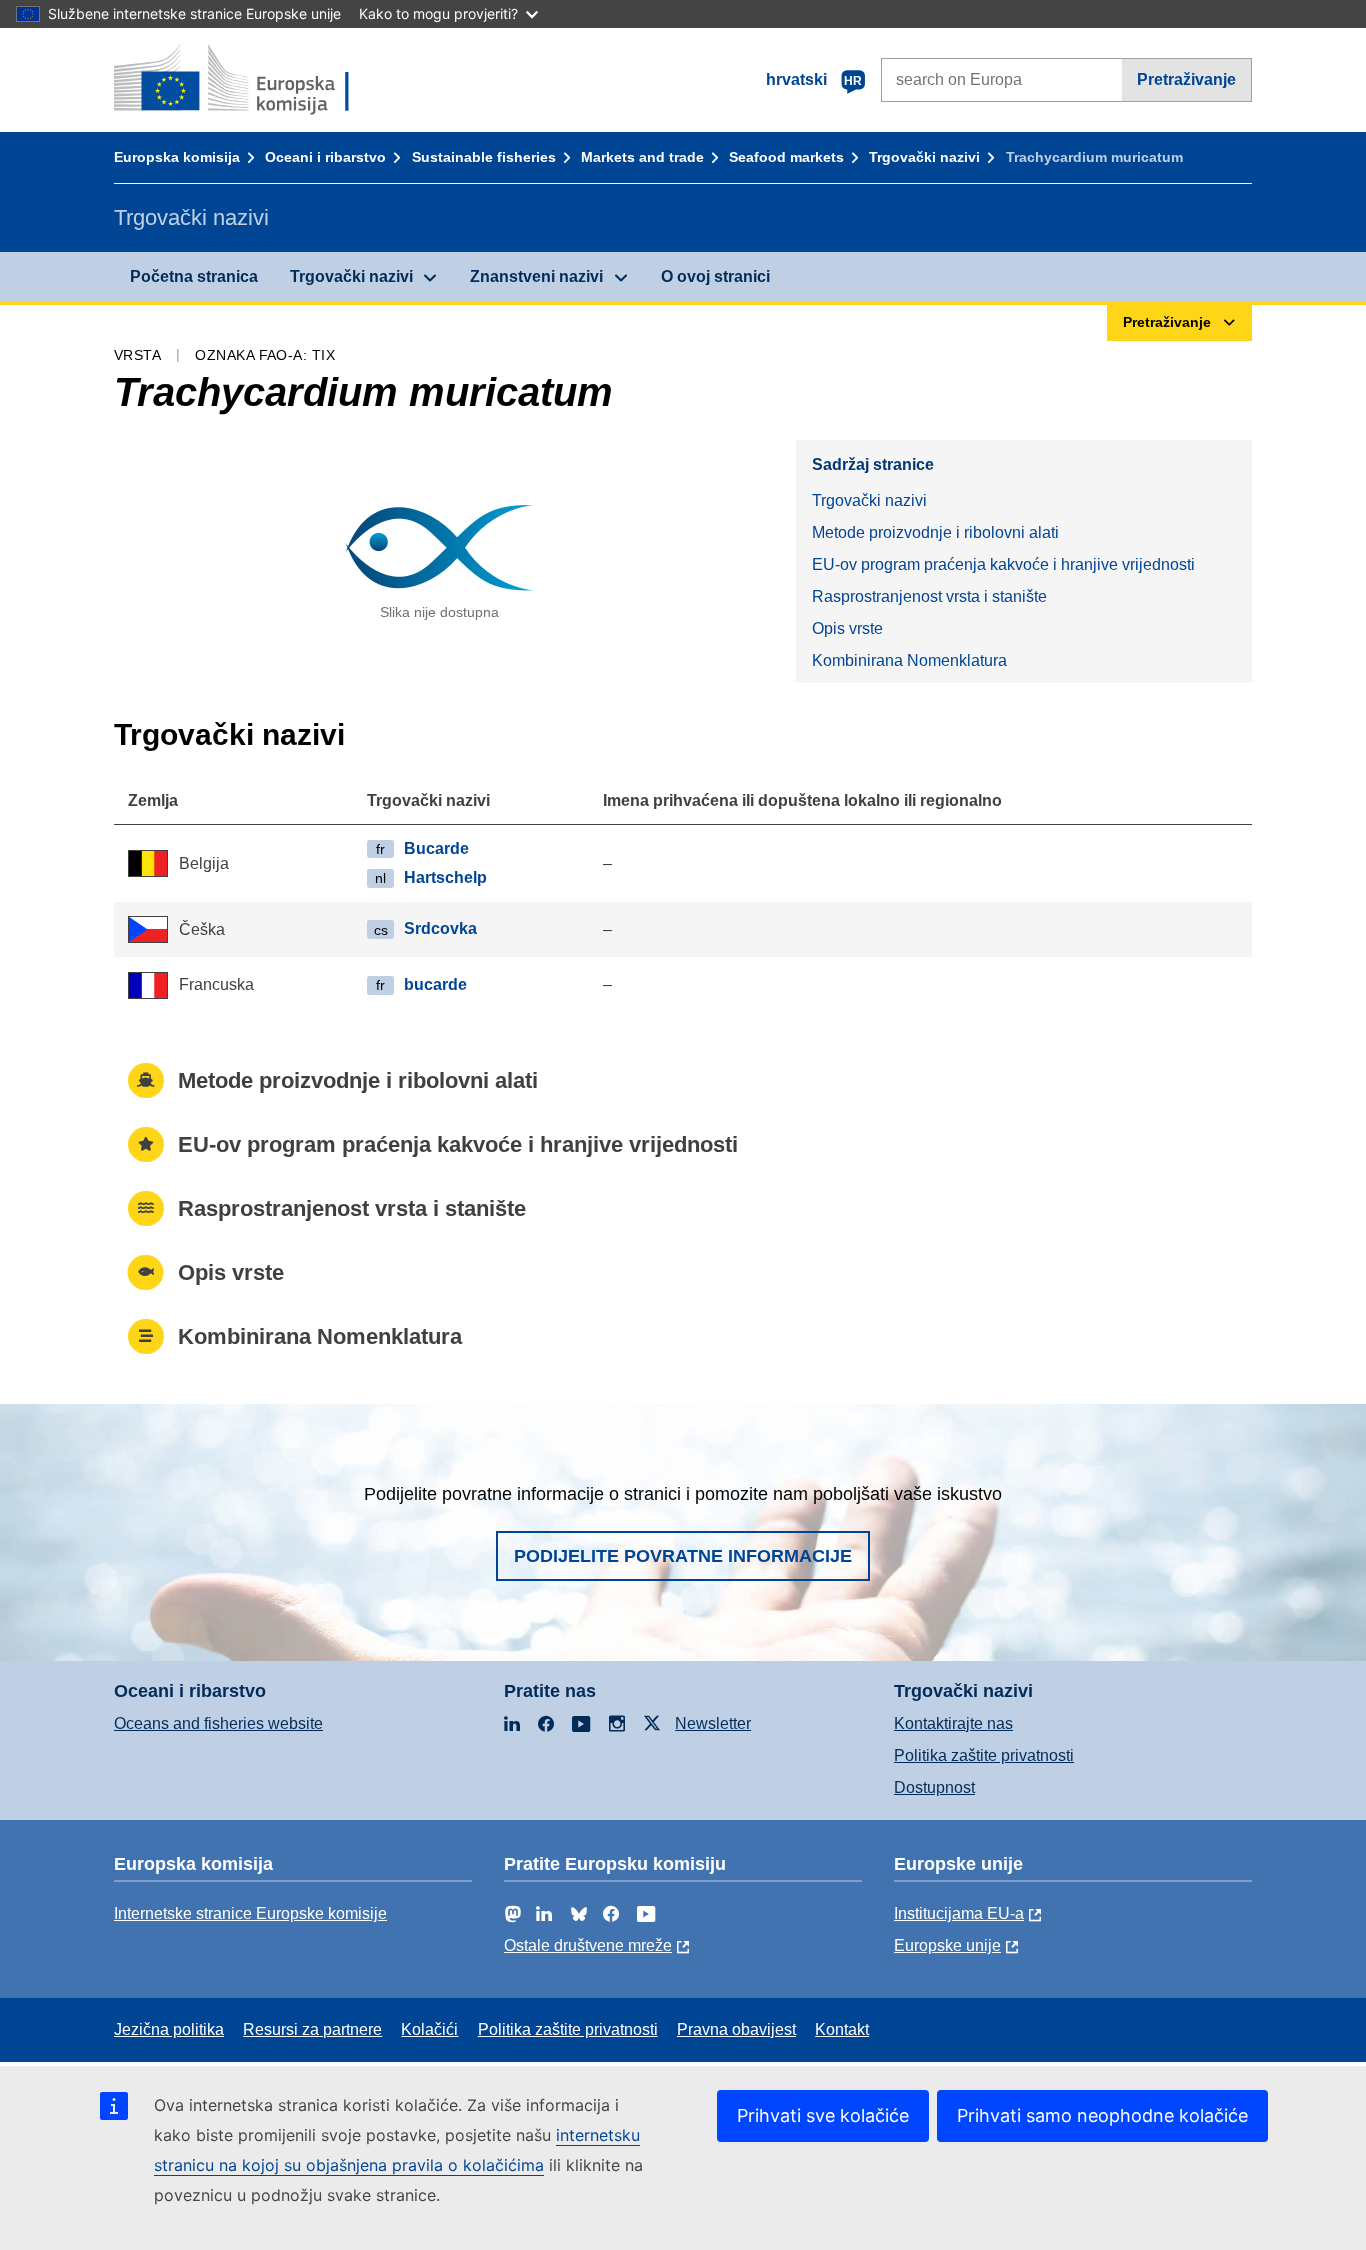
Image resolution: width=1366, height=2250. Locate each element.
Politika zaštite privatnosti (984, 1755)
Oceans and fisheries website (218, 1723)
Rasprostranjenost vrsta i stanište (929, 596)
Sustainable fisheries (484, 157)
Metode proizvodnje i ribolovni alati (935, 532)
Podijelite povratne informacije (683, 1556)
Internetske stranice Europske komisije (250, 1913)
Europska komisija (177, 157)
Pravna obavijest (736, 2029)
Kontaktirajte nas (953, 1723)
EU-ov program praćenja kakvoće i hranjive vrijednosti (1003, 564)
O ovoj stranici (715, 276)
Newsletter (713, 1723)
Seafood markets (786, 157)
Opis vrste (847, 628)
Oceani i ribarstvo (325, 157)
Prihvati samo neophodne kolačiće (1102, 2115)
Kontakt (842, 2029)
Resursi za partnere (312, 2029)
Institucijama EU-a (959, 1913)
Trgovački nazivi (924, 157)
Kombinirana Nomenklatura (909, 660)
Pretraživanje (1186, 79)
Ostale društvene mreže (588, 1945)
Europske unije (947, 1945)
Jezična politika (169, 2029)
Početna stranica (194, 276)
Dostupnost (934, 1787)
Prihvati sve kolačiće (823, 2115)
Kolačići (429, 2029)
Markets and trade (642, 157)
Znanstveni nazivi (536, 276)
